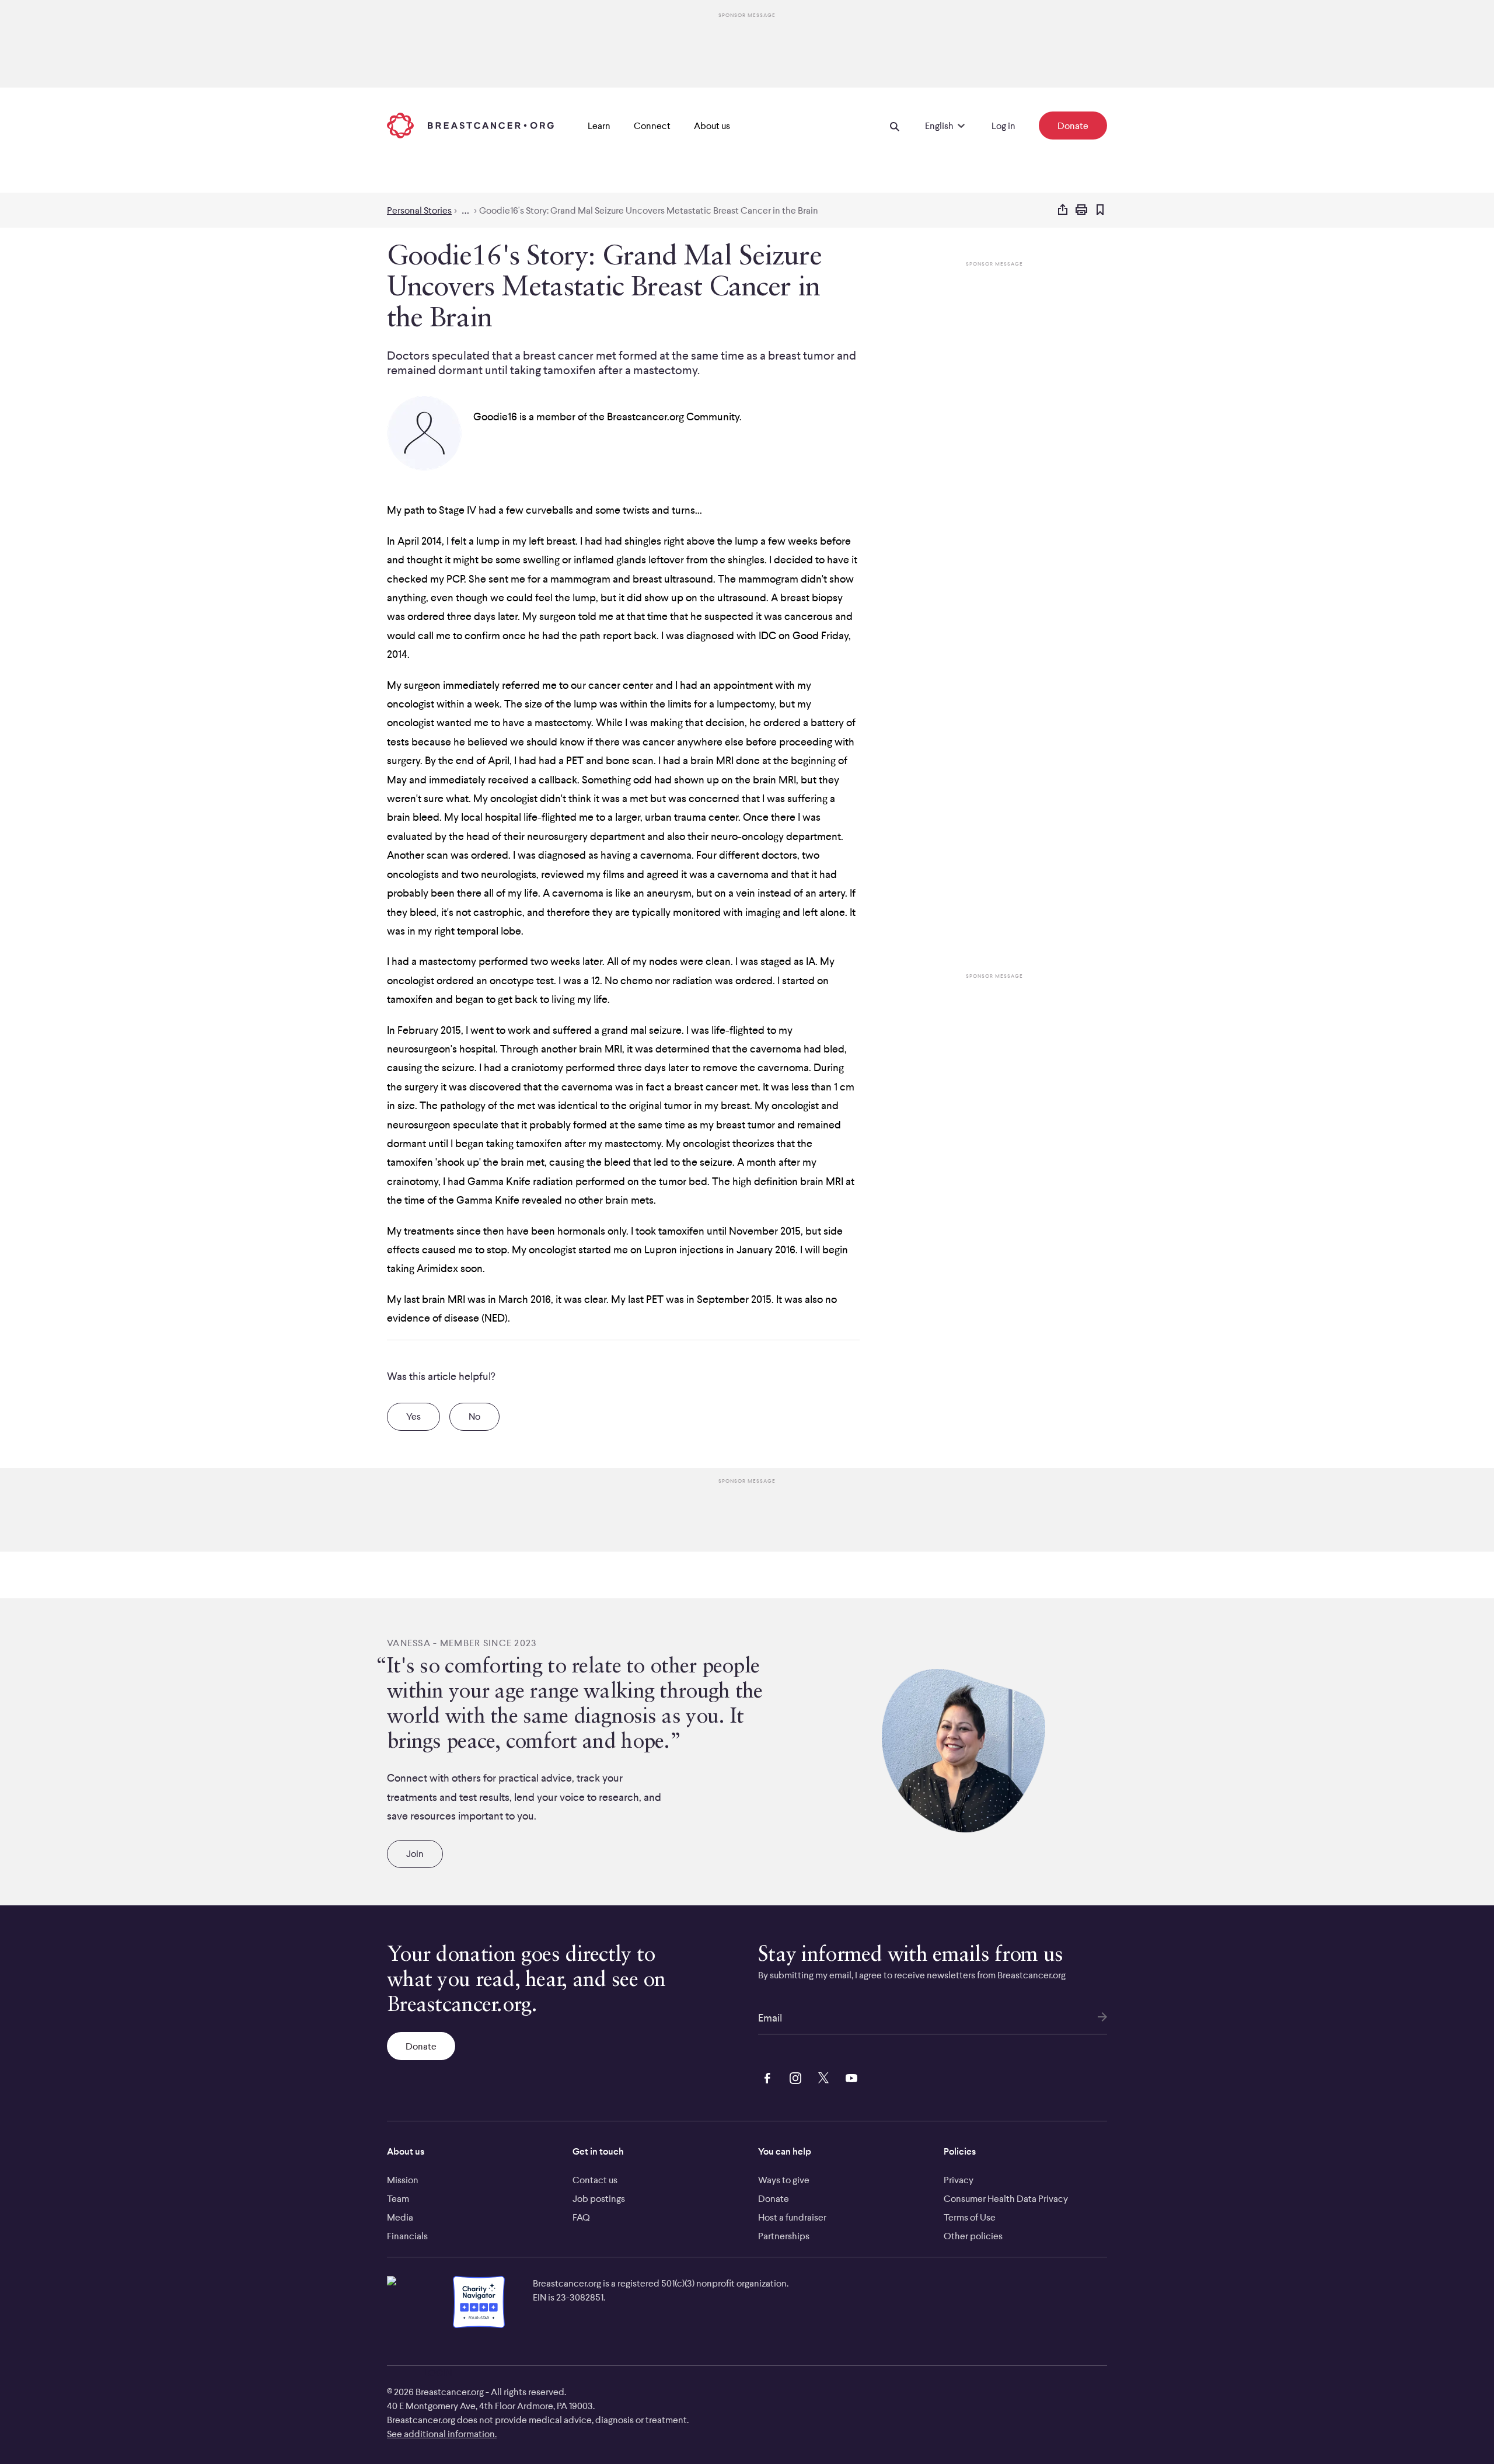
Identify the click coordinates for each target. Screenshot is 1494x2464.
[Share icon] (1063, 210)
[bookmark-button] (1100, 210)
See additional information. (442, 2434)
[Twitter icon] (821, 2076)
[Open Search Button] (895, 126)
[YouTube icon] (849, 2076)
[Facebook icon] (765, 2076)
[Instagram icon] (793, 2076)
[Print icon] (1081, 210)
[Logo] (470, 126)
